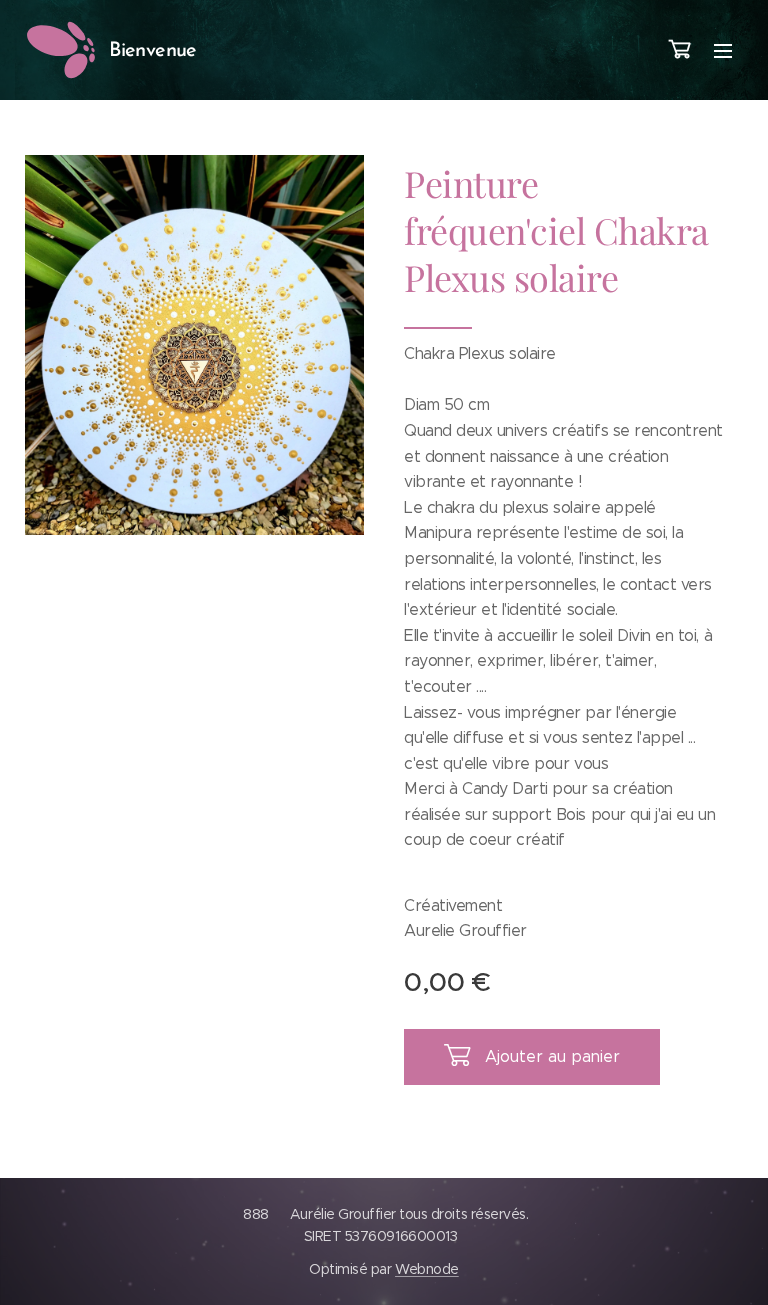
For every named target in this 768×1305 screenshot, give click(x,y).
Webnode (427, 1269)
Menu (723, 50)
